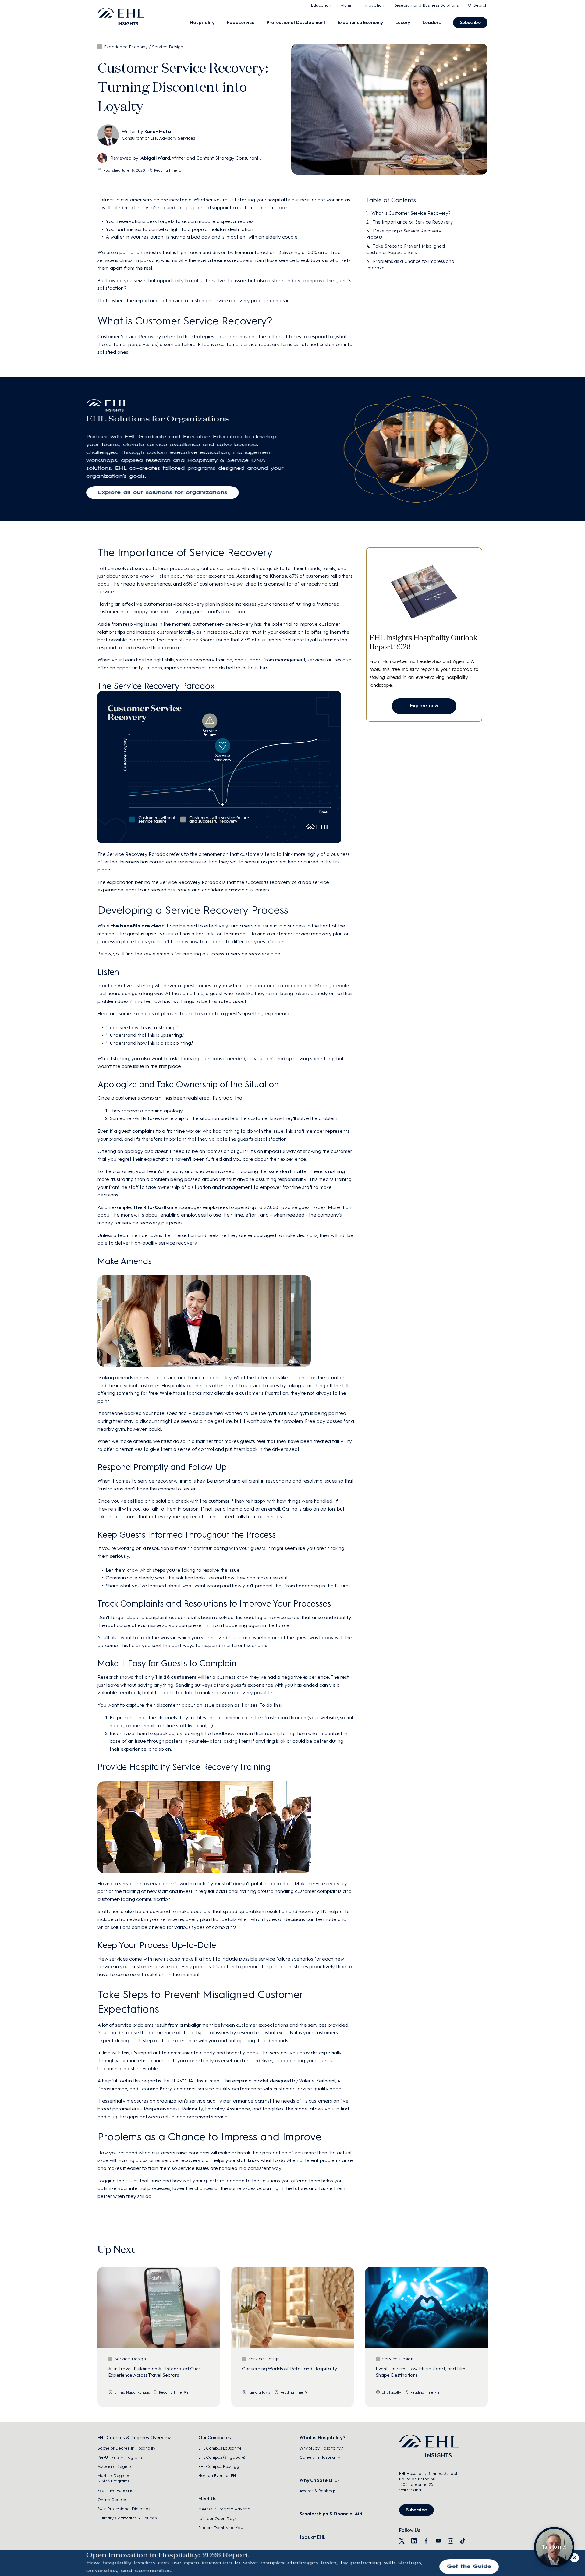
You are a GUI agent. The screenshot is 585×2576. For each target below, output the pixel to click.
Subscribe (470, 23)
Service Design (168, 47)
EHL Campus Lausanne (220, 2448)
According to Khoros (262, 576)
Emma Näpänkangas (132, 2392)
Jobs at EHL (312, 2537)
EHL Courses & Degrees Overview (134, 2438)
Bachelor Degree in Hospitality (126, 2448)
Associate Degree (114, 2466)
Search (480, 5)
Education (321, 5)
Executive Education (117, 2491)
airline (125, 229)
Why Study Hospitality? (321, 2448)
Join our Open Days (217, 2519)
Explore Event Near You (221, 2528)
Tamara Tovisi (260, 2392)
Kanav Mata (158, 131)
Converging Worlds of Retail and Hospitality (289, 2369)
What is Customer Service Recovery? (411, 213)
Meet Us (207, 2499)
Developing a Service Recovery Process (404, 234)
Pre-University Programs (120, 2457)
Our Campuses (215, 2438)
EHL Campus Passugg (219, 2466)
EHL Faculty (392, 2392)
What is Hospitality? (322, 2438)
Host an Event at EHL (218, 2476)
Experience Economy (360, 23)
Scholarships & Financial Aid (331, 2514)
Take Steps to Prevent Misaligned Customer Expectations (406, 249)
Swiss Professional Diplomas (124, 2509)
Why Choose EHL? (319, 2480)
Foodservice (241, 23)
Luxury (403, 23)
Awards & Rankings (317, 2491)
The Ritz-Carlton (153, 1207)
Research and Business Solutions (426, 5)
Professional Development (296, 23)
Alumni (347, 5)
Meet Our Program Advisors (224, 2509)
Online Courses (112, 2500)
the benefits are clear (137, 926)
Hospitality (202, 23)
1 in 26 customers (176, 1677)
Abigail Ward (155, 158)
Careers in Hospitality (320, 2457)
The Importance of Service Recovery (413, 222)
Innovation (373, 5)
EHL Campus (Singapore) (222, 2457)
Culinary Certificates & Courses (127, 2518)
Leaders (432, 23)
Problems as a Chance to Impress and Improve (410, 265)
